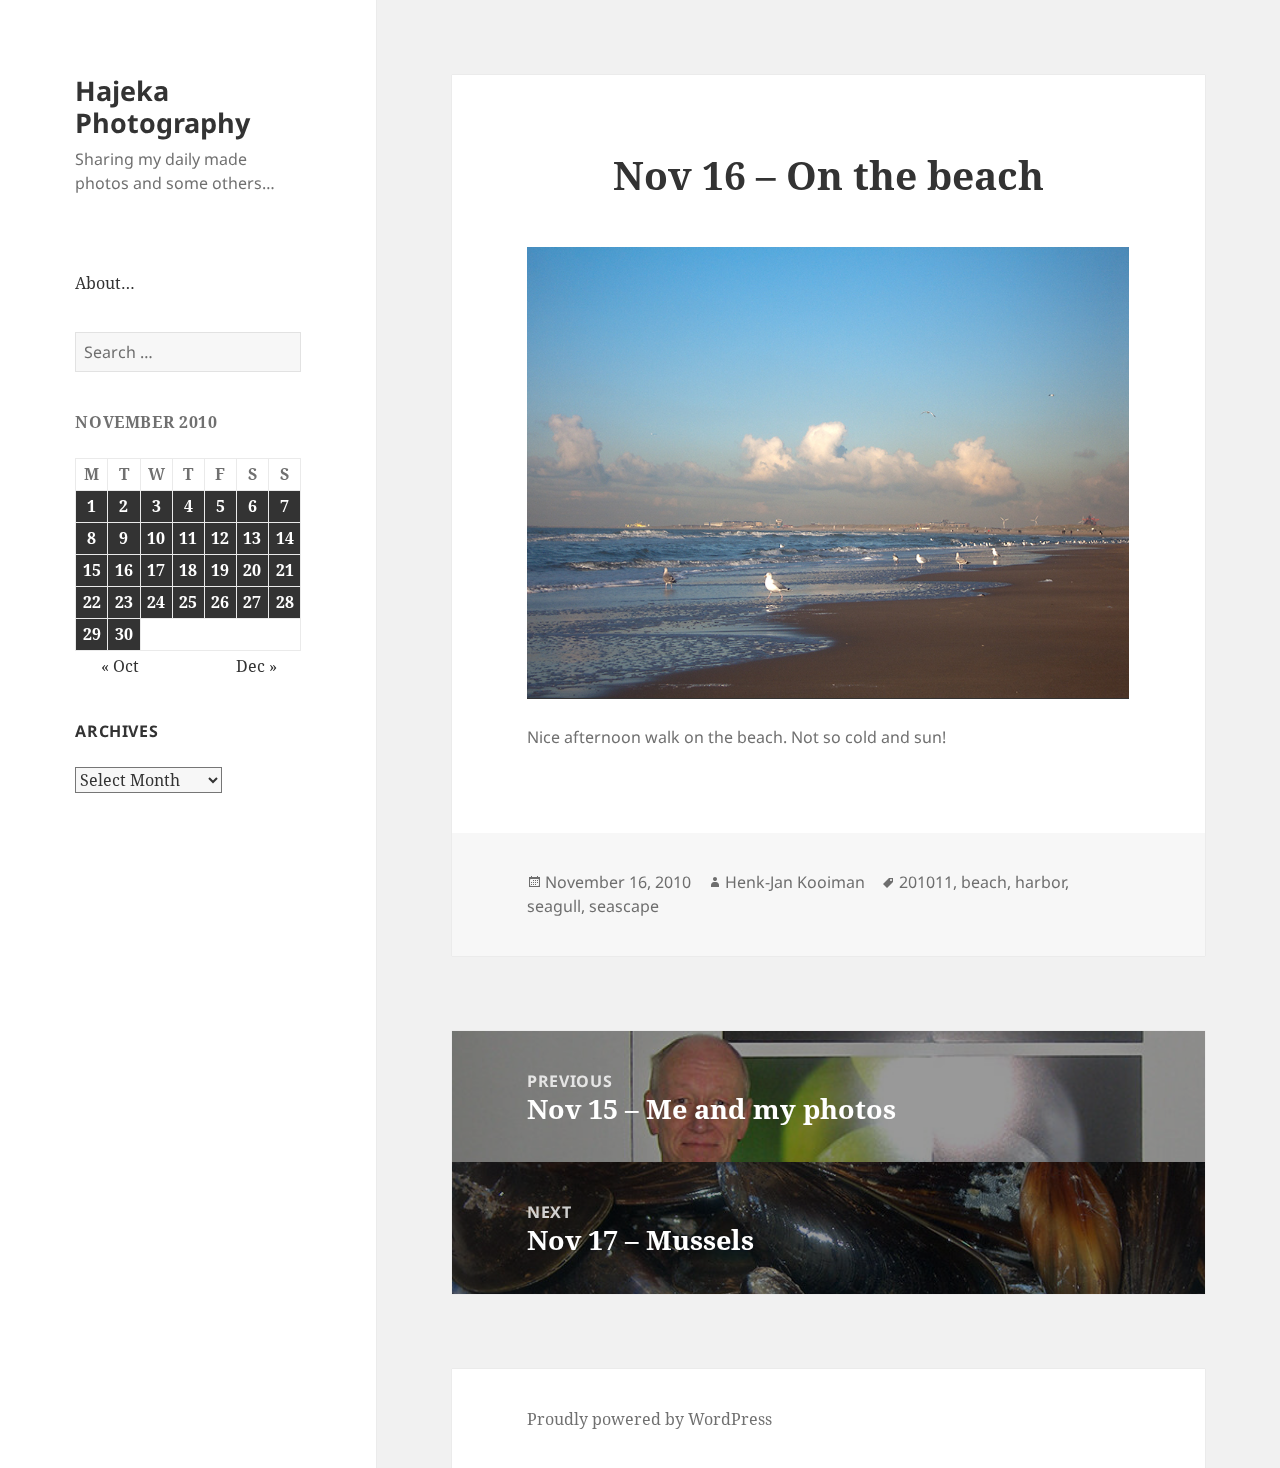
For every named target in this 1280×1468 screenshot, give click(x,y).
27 (252, 602)
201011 (926, 882)
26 (220, 602)
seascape (624, 906)
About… (105, 283)
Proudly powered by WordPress (649, 1419)
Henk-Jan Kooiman (795, 882)
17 (156, 570)
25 (188, 602)
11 (188, 538)
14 (285, 538)
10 (156, 538)
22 (92, 602)
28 (285, 602)
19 (220, 570)
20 (252, 570)
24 (156, 602)
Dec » (256, 666)
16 (124, 570)
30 (124, 634)
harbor (1040, 882)
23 (124, 602)
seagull (554, 906)
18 (188, 570)
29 (92, 634)
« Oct (120, 666)
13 (252, 538)
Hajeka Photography (162, 106)
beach (984, 882)
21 (285, 570)
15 (92, 570)
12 (220, 538)
